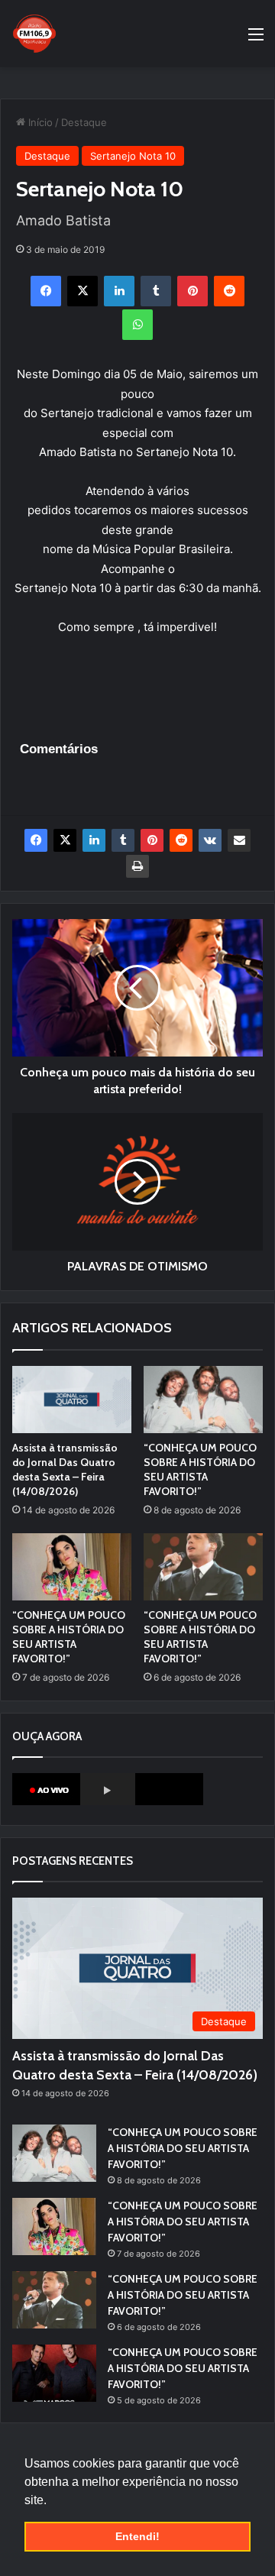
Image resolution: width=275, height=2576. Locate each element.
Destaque (84, 122)
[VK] (210, 840)
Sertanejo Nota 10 (133, 156)
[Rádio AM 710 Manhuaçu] (34, 34)
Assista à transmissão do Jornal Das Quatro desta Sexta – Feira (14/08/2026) (65, 1469)
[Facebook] (46, 291)
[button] (52, 2501)
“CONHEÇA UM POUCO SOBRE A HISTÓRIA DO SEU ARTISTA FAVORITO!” (200, 1469)
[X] (82, 291)
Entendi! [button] (137, 2536)
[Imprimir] (137, 866)
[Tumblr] (156, 291)
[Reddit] (229, 291)
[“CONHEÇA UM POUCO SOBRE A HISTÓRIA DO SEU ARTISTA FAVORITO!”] (203, 1400)
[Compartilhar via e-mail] (239, 840)
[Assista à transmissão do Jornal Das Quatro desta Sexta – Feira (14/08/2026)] (72, 1400)
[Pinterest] (192, 291)
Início (39, 122)
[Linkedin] (119, 291)
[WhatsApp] (137, 325)
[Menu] (256, 39)
